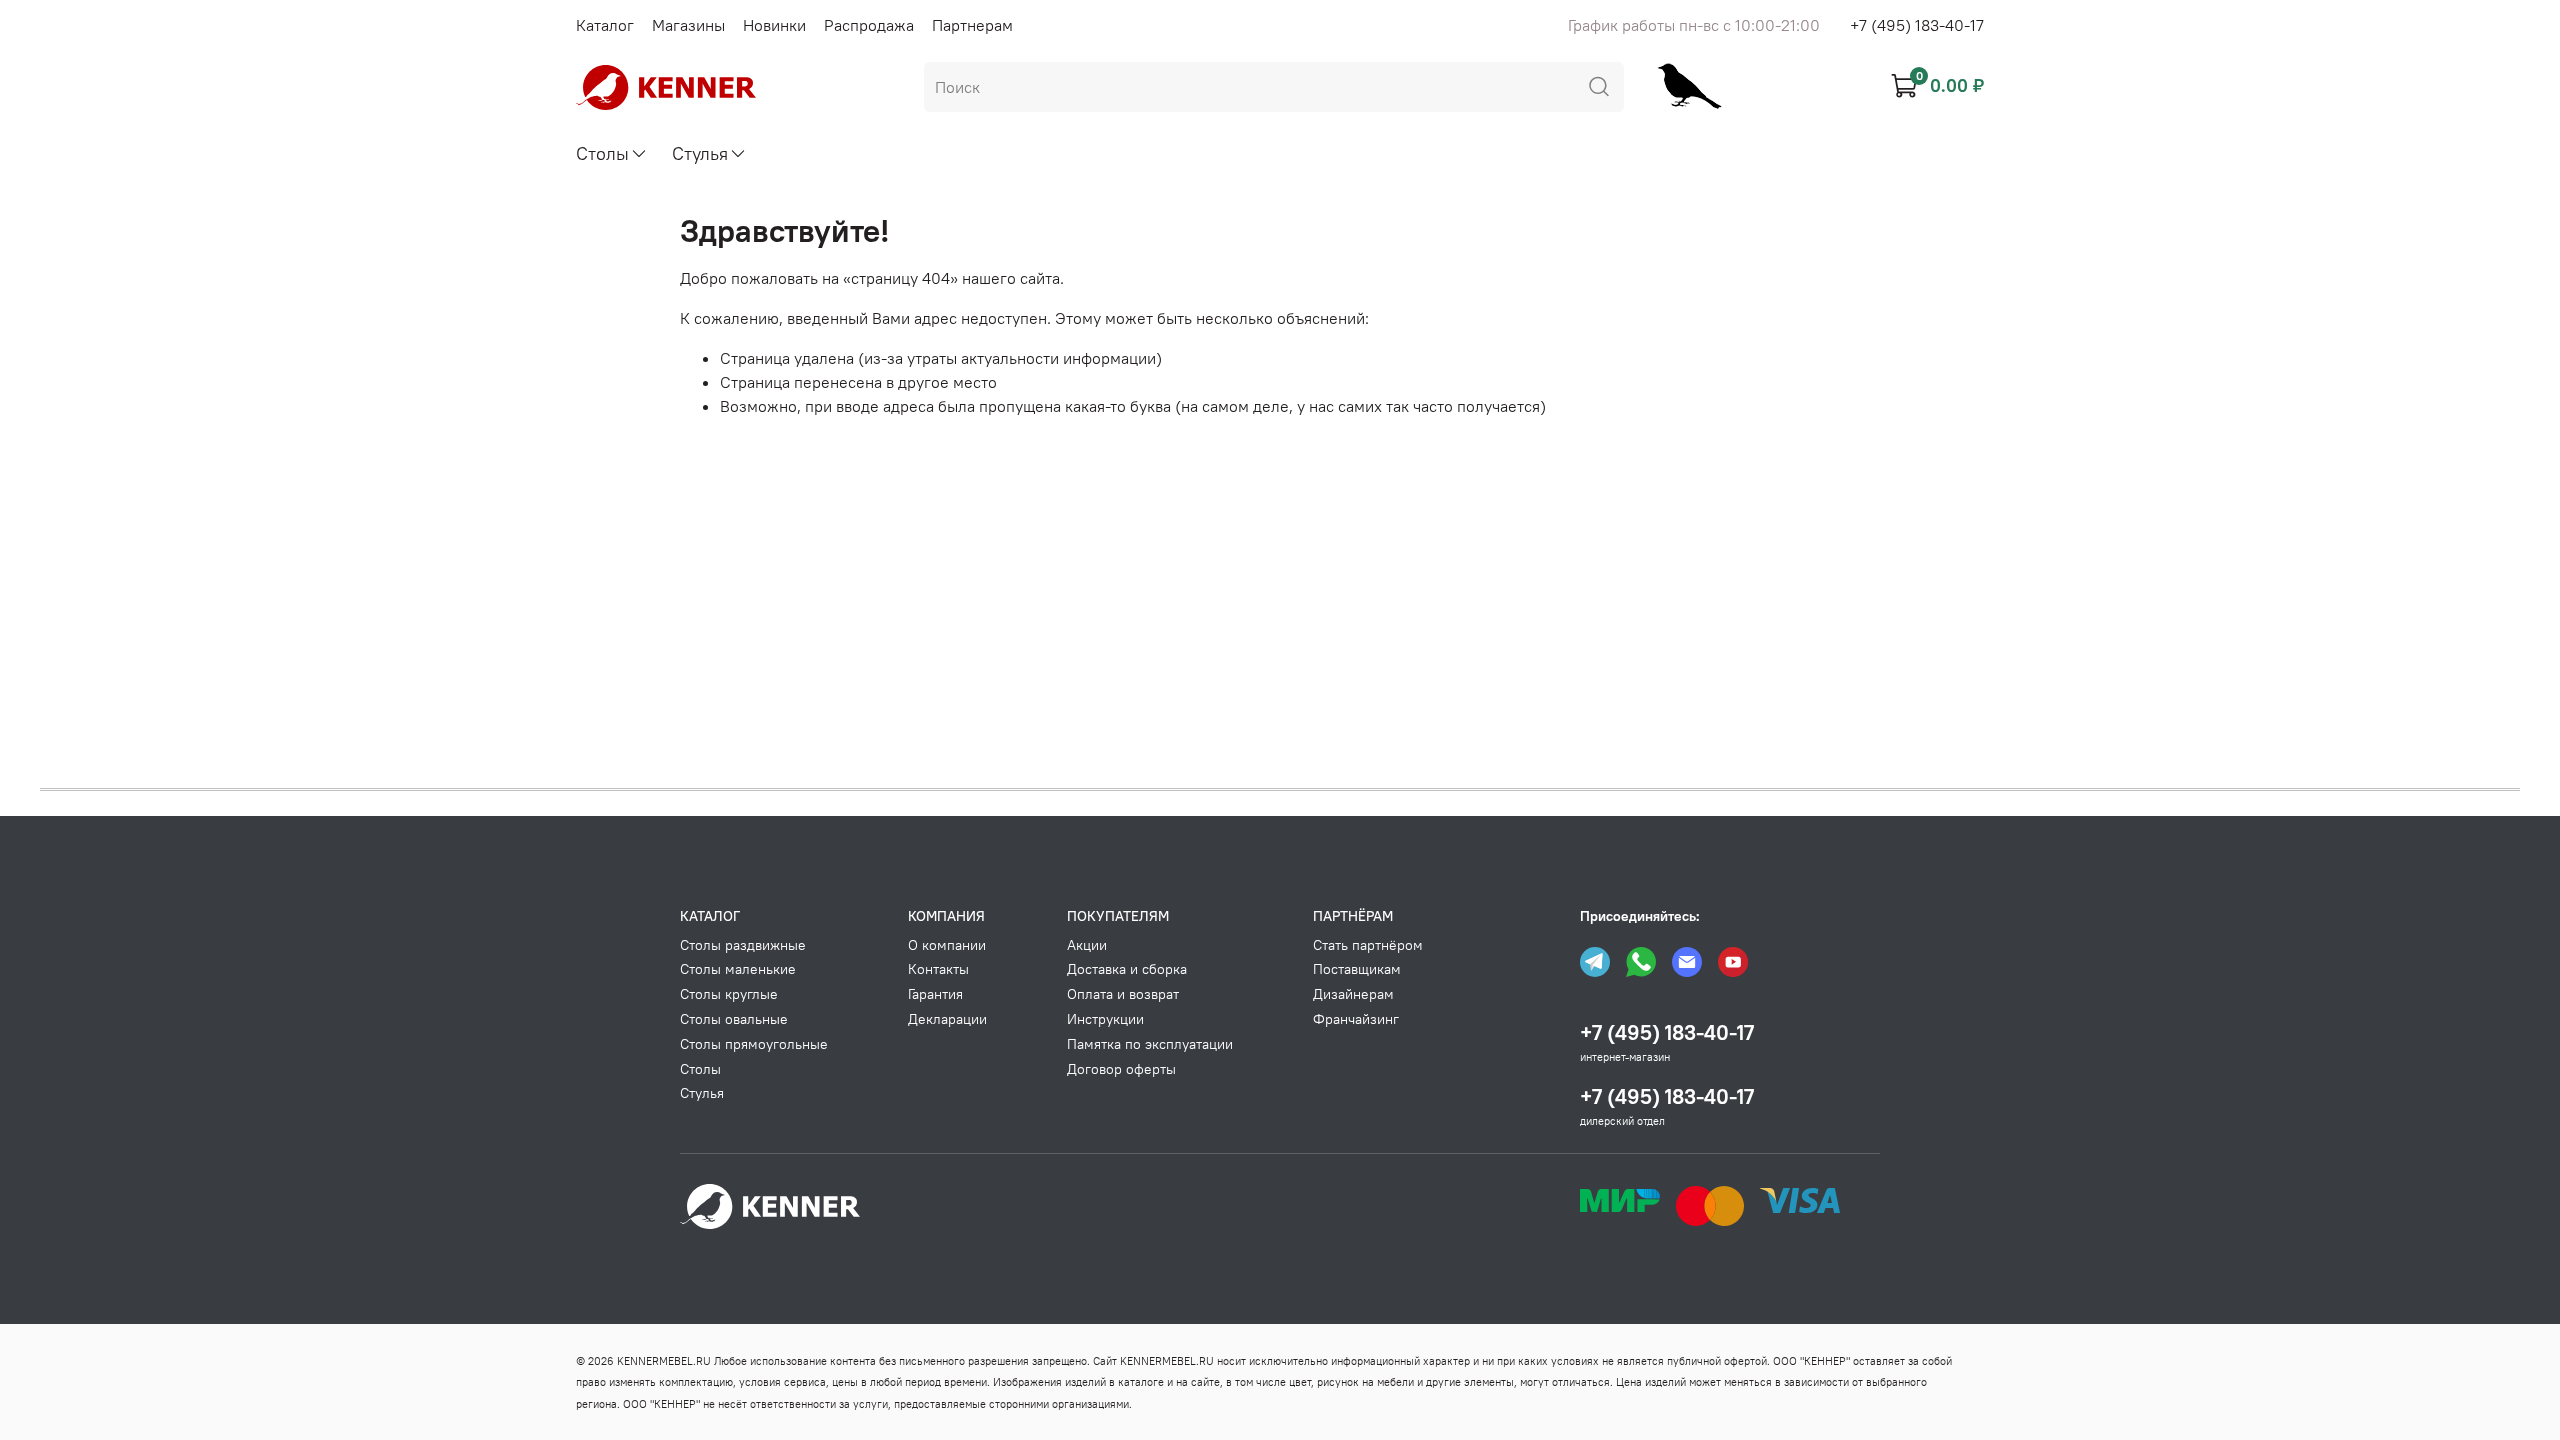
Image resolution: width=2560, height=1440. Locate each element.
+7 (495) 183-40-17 (1917, 25)
